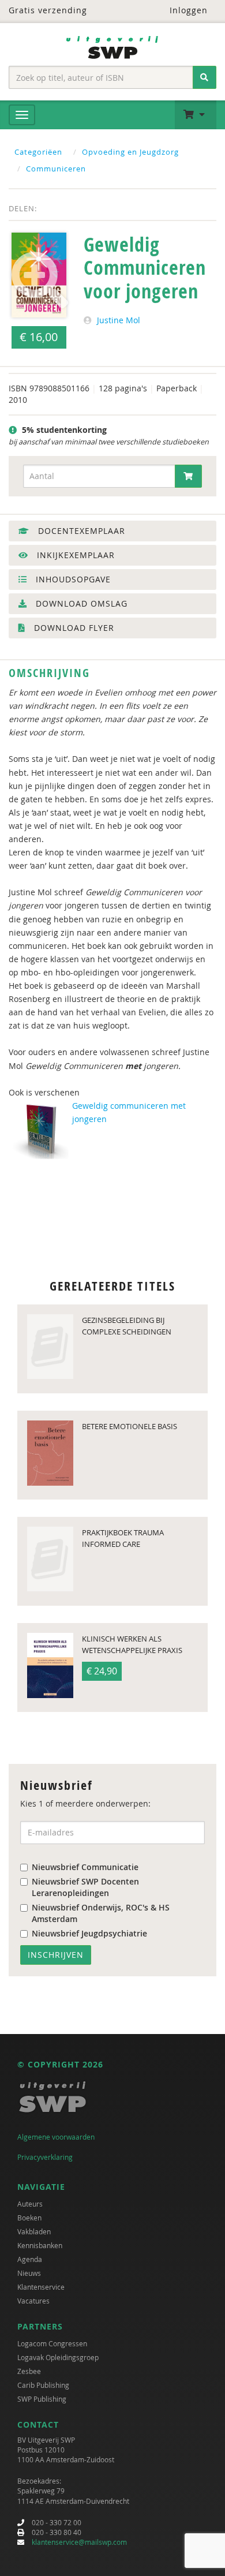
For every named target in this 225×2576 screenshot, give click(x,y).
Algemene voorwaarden (56, 2137)
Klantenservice (41, 2287)
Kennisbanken (40, 2245)
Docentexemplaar (80, 531)
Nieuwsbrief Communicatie (85, 1867)
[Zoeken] (205, 77)
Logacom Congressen (52, 2343)
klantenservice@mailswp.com (79, 2542)
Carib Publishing (43, 2385)
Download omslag (80, 603)
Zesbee (29, 2371)
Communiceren (56, 169)
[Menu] (22, 115)
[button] (196, 115)
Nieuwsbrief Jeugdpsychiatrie (89, 1933)
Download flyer (73, 628)
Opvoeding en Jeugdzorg (130, 152)
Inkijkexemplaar (74, 555)
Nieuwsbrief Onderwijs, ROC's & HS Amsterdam (101, 1913)
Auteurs (30, 2204)
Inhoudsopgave (72, 579)
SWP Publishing (42, 2399)
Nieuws (29, 2273)
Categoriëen (38, 152)
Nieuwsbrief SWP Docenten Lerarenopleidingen (85, 1887)
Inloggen (187, 10)
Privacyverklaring (45, 2157)
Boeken (29, 2218)
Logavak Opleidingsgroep (58, 2357)
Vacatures (33, 2301)
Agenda (30, 2259)
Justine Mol (119, 320)
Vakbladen (34, 2231)
